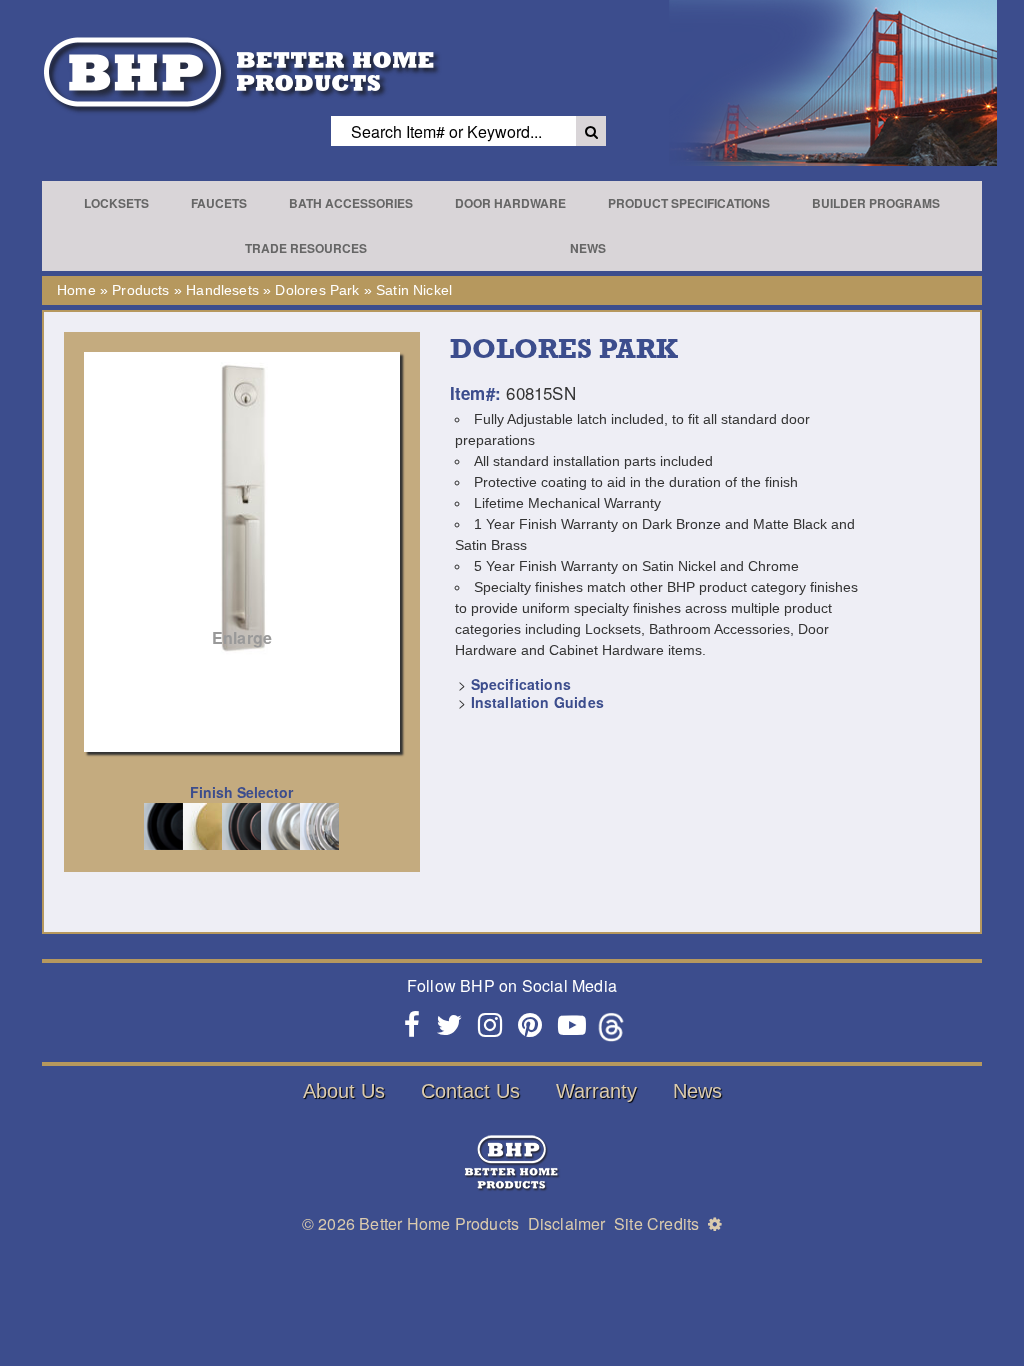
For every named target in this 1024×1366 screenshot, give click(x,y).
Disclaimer (567, 1223)
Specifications (521, 684)
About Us (344, 1091)
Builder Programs (876, 203)
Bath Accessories (351, 203)
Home (76, 290)
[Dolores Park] (242, 510)
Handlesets (222, 290)
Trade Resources (306, 248)
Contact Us (470, 1091)
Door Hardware (510, 203)
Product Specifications (689, 203)
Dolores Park (317, 290)
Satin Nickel (414, 290)
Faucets (219, 203)
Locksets (116, 203)
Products (140, 290)
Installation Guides (537, 702)
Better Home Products (439, 1223)
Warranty (596, 1091)
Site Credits (656, 1223)
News (588, 248)
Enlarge (242, 637)
